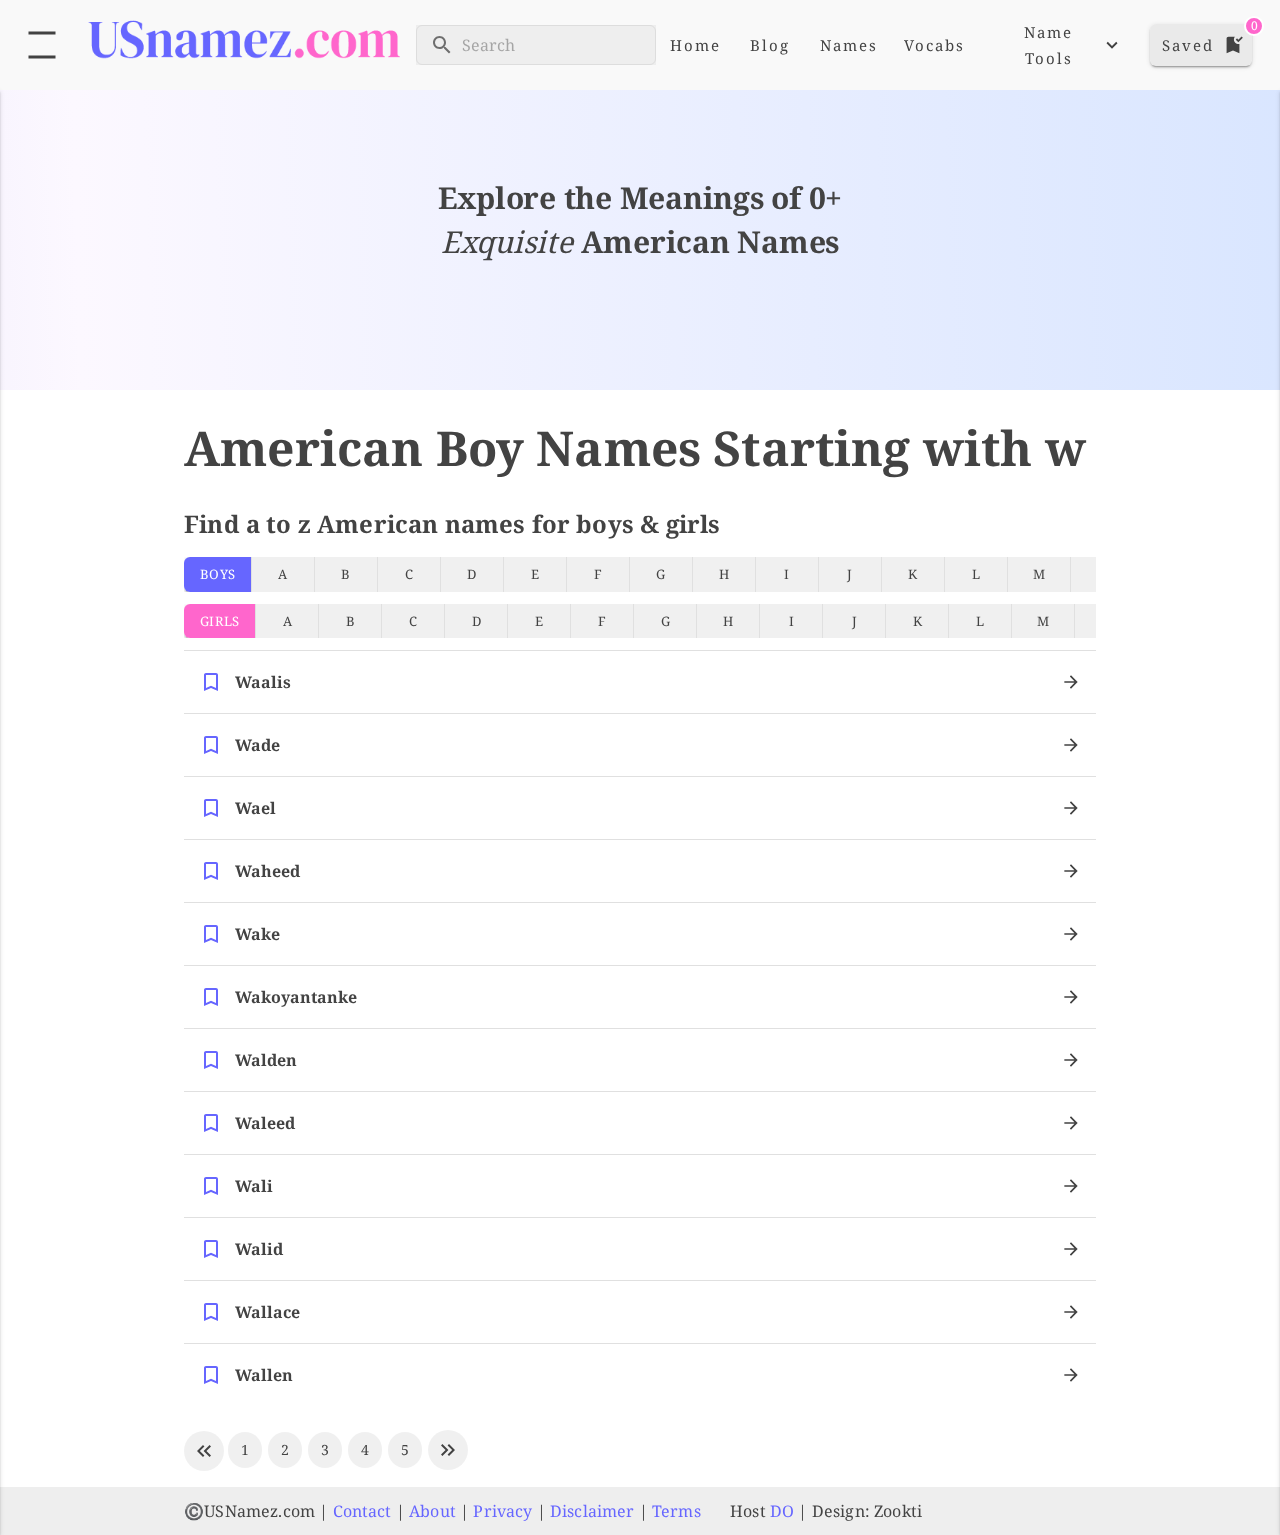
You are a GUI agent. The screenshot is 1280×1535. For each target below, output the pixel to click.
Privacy (502, 1511)
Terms (676, 1511)
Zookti (898, 1511)
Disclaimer (592, 1511)
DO (782, 1511)
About (432, 1511)
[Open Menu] (42, 45)
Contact (362, 1511)
